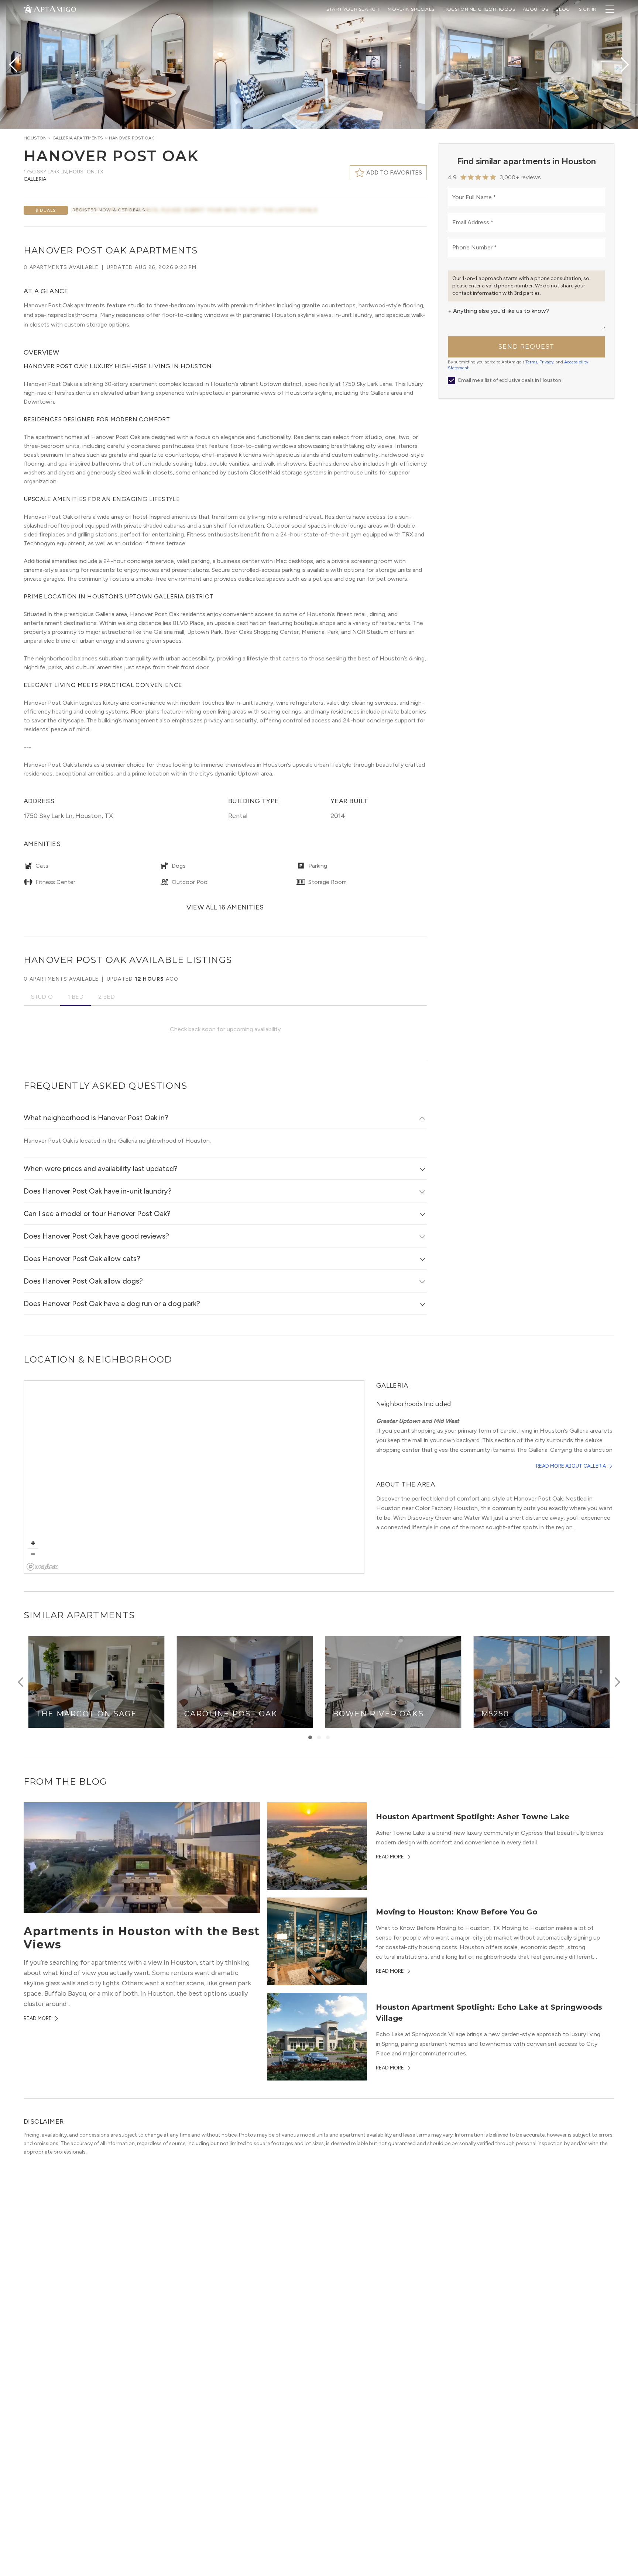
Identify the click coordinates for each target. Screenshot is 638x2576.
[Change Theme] (28, 9)
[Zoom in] (33, 1543)
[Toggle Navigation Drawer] (610, 9)
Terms (531, 362)
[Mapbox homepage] (42, 1567)
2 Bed (107, 997)
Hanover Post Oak (131, 138)
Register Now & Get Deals (109, 210)
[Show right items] (617, 1682)
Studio (42, 997)
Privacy (546, 362)
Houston (35, 138)
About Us (536, 9)
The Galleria (532, 1450)
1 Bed (76, 997)
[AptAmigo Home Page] (54, 8)
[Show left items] (21, 1682)
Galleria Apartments (78, 138)
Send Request (526, 347)
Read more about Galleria (571, 1466)
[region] (194, 1477)
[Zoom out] (33, 1554)
